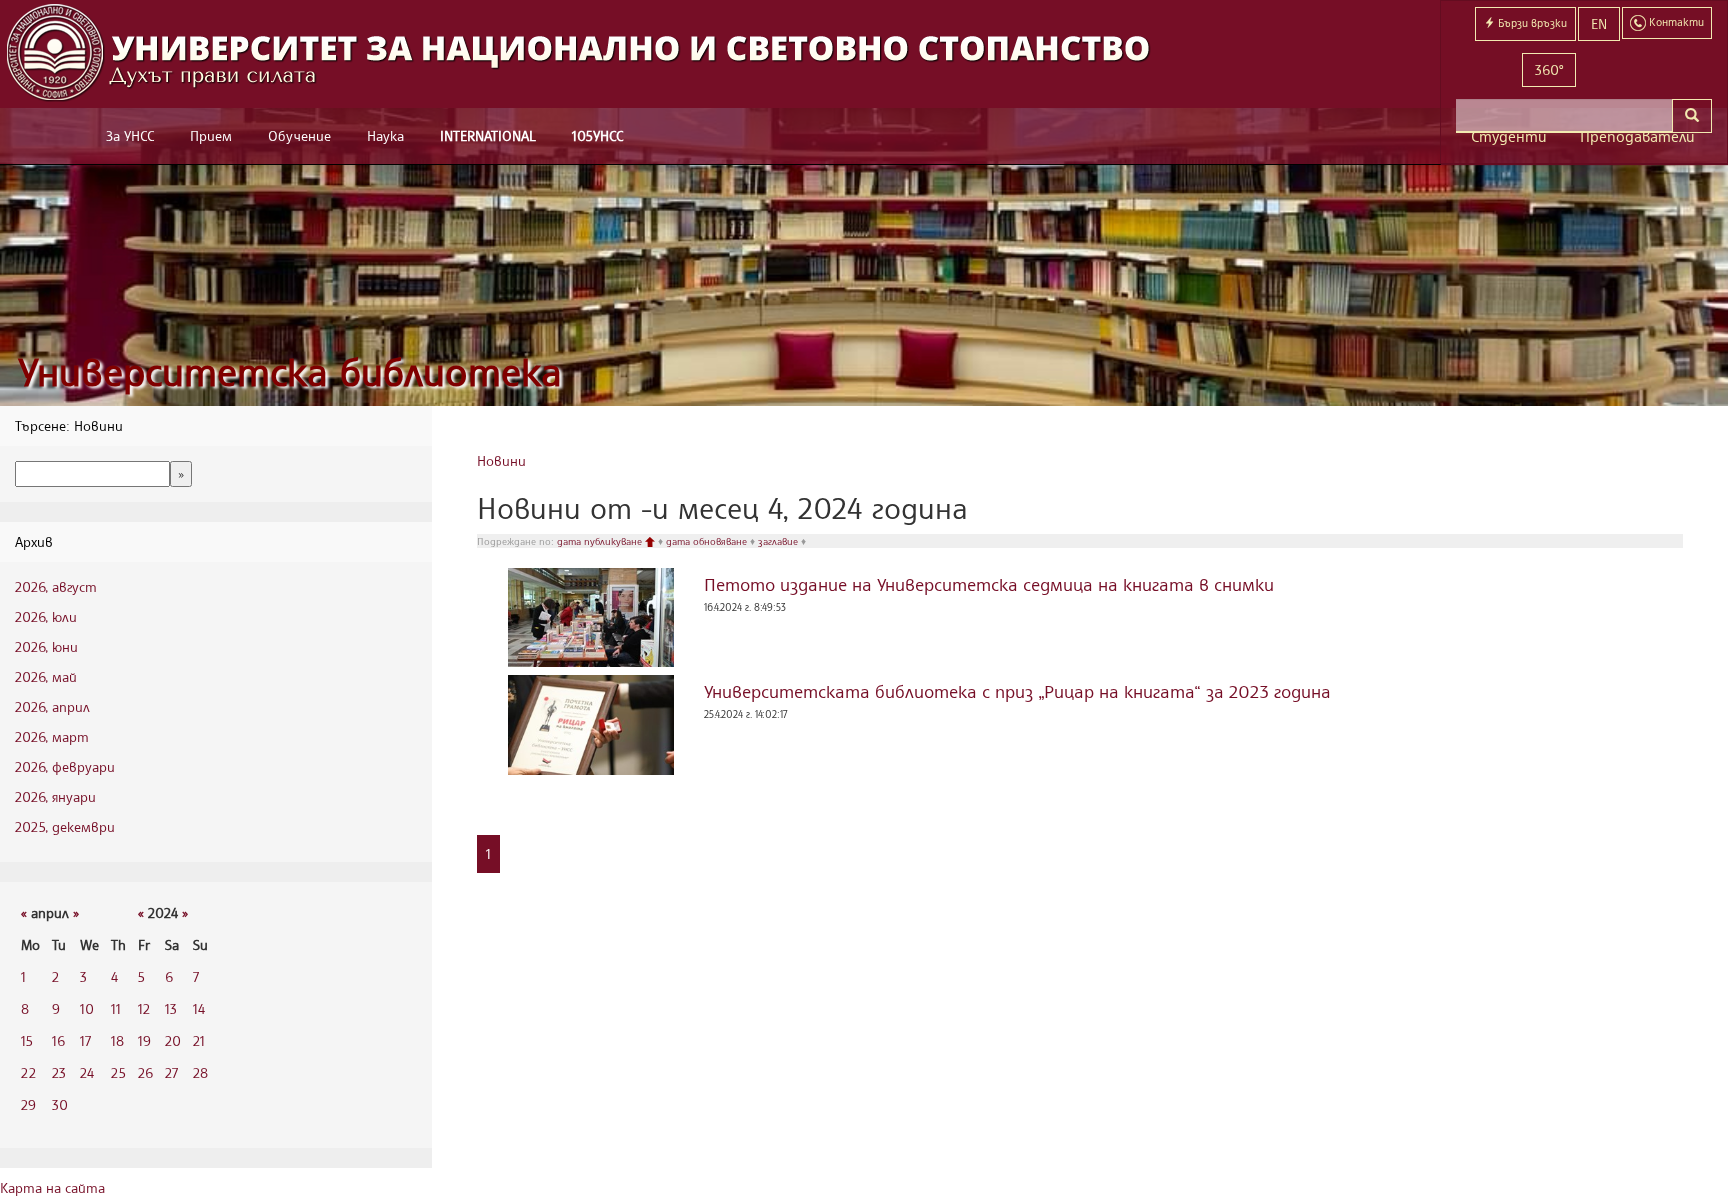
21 (199, 1040)
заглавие (779, 541)
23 (59, 1072)
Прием (211, 135)
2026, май (46, 676)
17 (85, 1040)
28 (200, 1072)
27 (171, 1072)
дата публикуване (601, 541)
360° (1549, 69)
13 (171, 1008)
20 (173, 1040)
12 (144, 1008)
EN (1599, 23)
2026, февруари (65, 766)
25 (118, 1072)
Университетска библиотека (290, 371)
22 (28, 1072)
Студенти (1509, 136)
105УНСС (597, 135)
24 (87, 1072)
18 (117, 1040)
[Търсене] (1692, 116)
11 (116, 1008)
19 (144, 1040)
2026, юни (46, 646)
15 (27, 1040)
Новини (501, 460)
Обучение (299, 135)
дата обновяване (708, 541)
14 (199, 1008)
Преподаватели (1637, 136)
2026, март (52, 736)
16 (58, 1040)
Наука (385, 135)
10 (87, 1008)
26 (145, 1072)
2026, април (52, 706)
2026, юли (46, 616)
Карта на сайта (52, 1187)
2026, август (56, 586)
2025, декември (65, 826)
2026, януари (55, 796)
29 (28, 1104)
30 (60, 1104)
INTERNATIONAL (488, 135)
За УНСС (130, 135)
